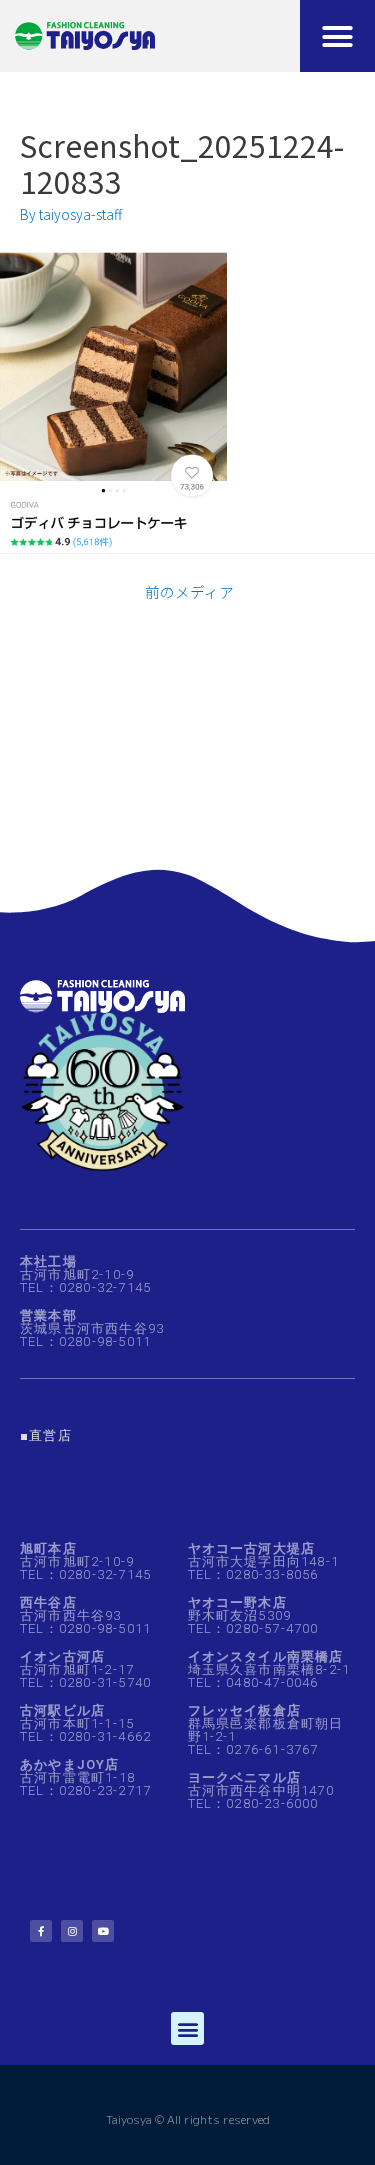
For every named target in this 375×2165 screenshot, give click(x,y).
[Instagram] (72, 1931)
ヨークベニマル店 (245, 1777)
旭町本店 (48, 1548)
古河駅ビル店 (62, 1710)
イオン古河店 (62, 1656)
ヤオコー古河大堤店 (252, 1548)
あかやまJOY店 (70, 1764)
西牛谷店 (48, 1602)
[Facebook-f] (41, 1931)
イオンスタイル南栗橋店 (266, 1656)
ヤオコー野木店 (237, 1602)
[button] (338, 36)
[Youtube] (103, 1931)
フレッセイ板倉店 (245, 1710)
